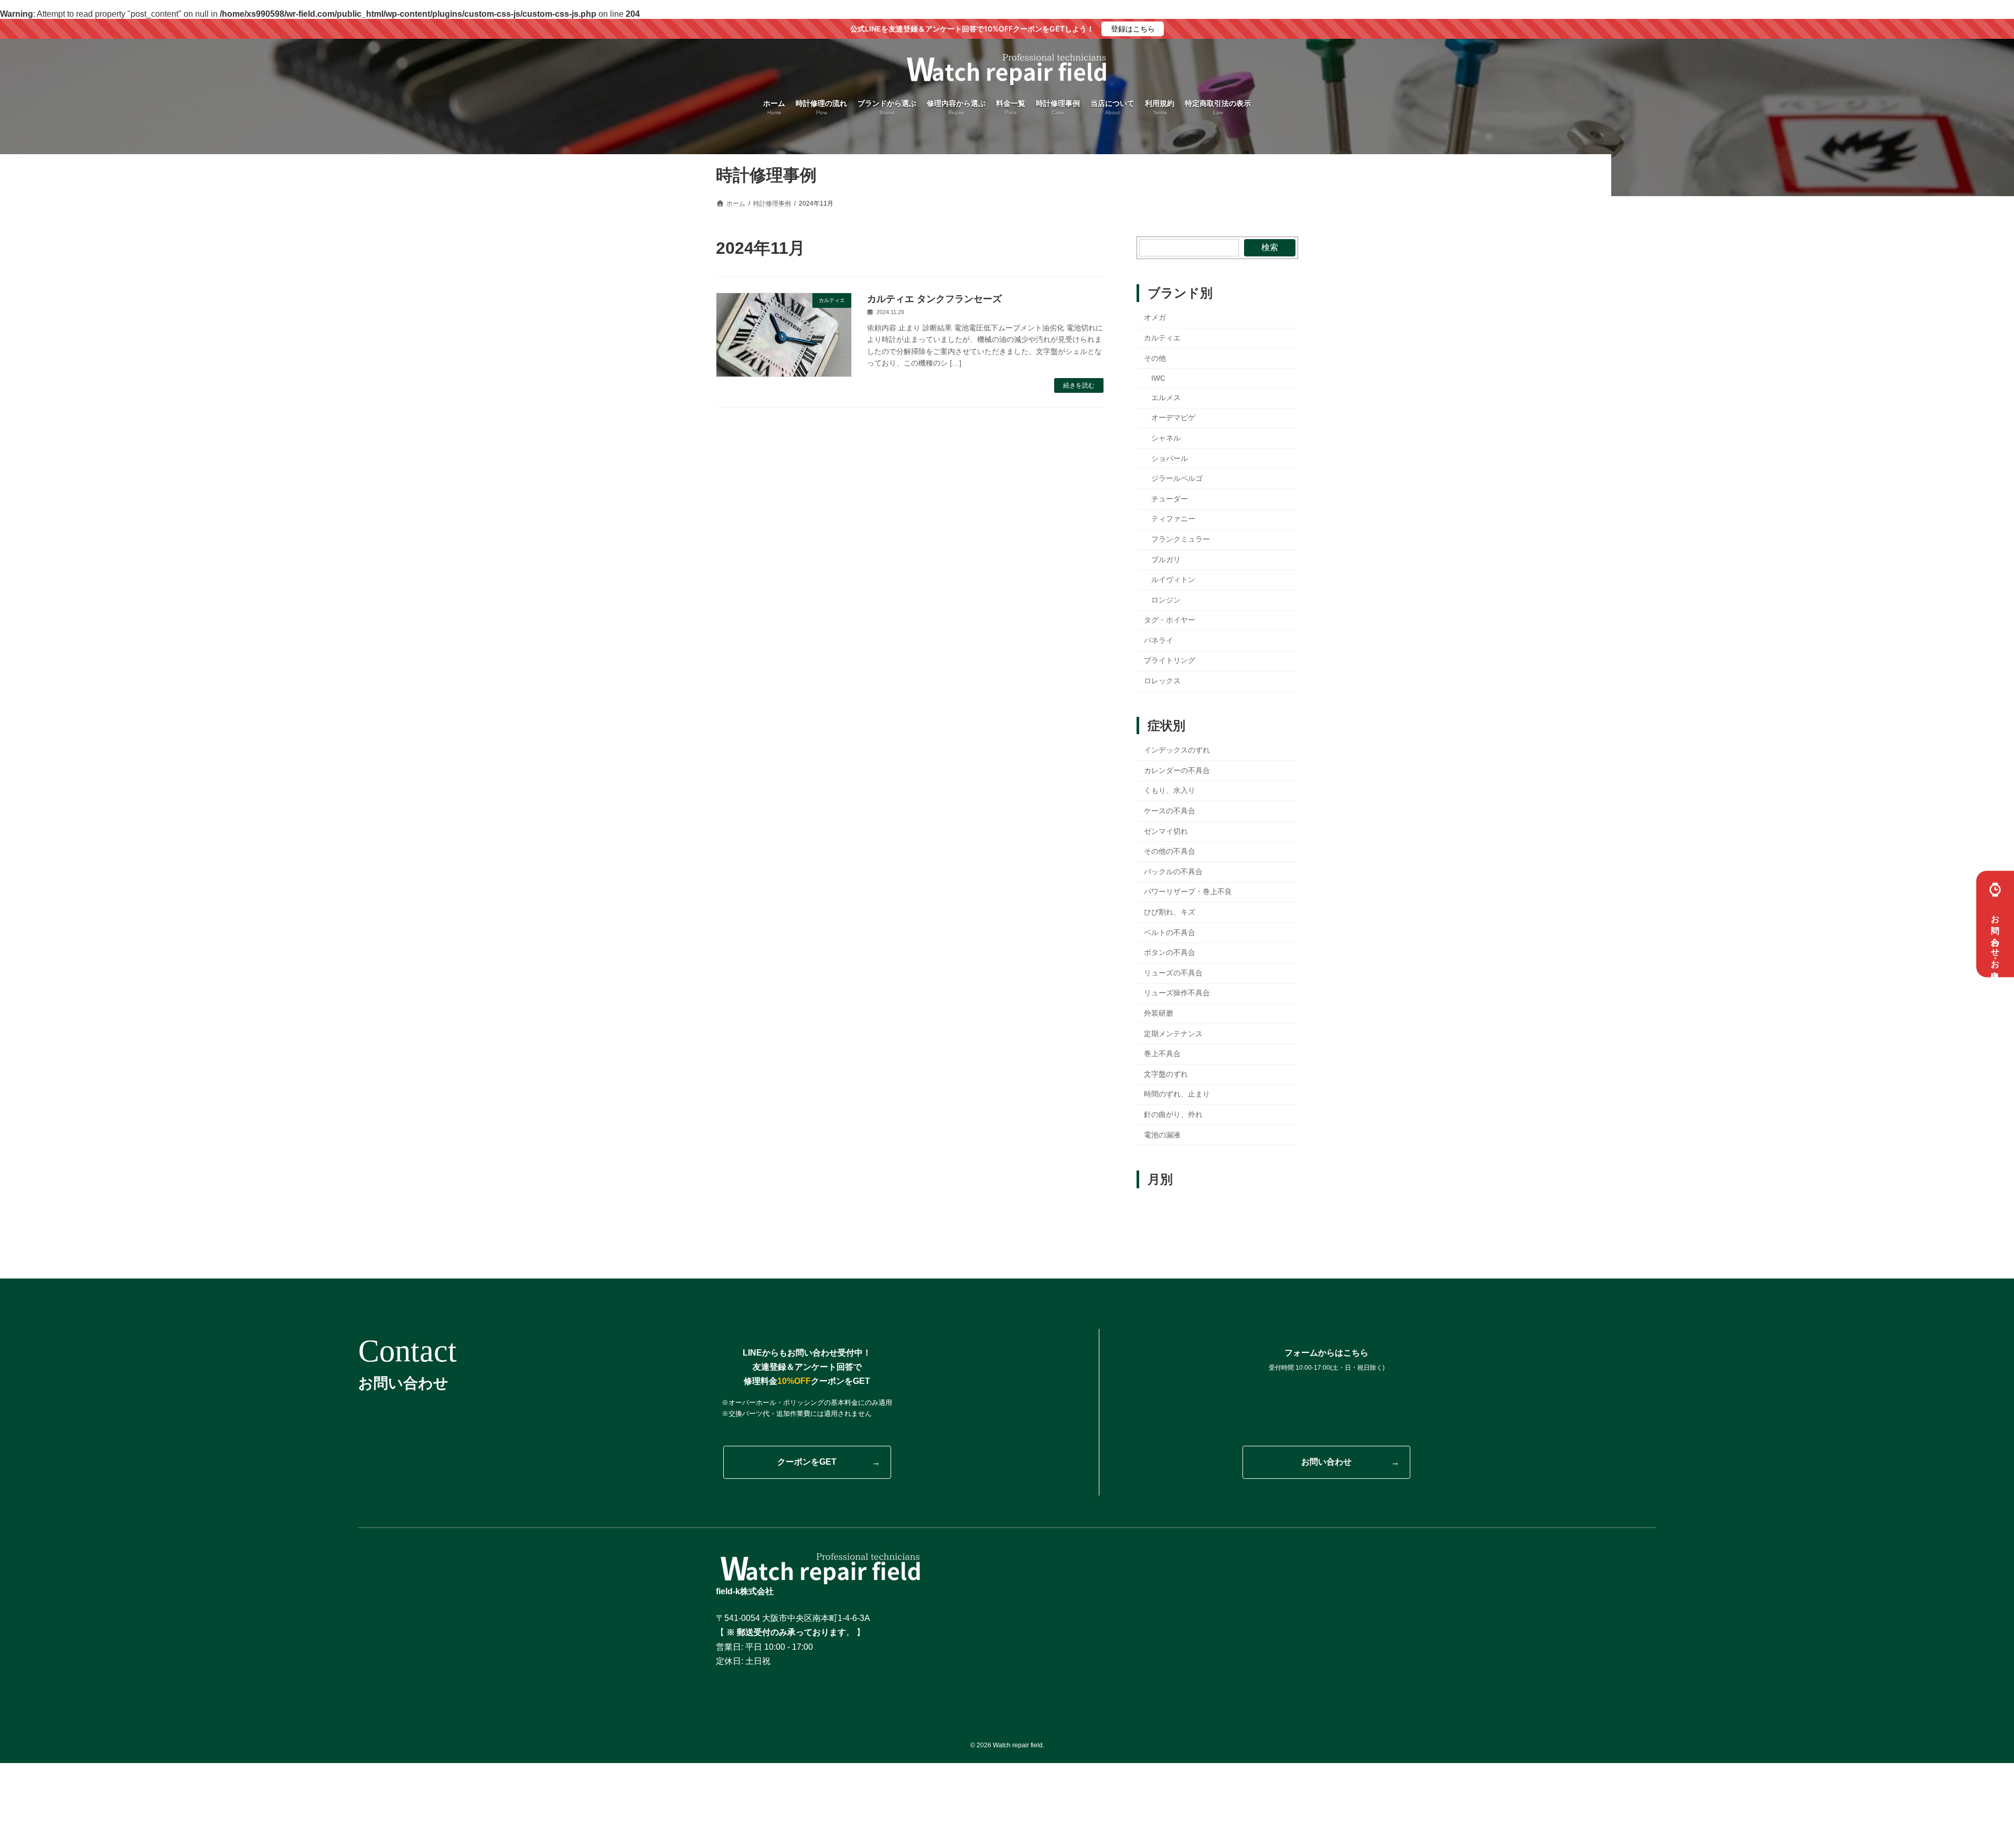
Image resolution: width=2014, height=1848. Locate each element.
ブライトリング (1170, 660)
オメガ (1155, 317)
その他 (1155, 358)
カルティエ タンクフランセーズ (934, 299)
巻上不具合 (1162, 1054)
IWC (1158, 378)
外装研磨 (1159, 1013)
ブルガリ (1166, 559)
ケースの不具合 (1170, 811)
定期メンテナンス (1173, 1034)
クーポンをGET (807, 1462)
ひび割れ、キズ (1170, 912)
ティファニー (1173, 519)
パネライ (1159, 640)
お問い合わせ (1326, 1462)
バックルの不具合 (1173, 872)
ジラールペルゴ (1177, 478)
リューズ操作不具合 (1177, 993)
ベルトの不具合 (1170, 932)
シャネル (1166, 438)
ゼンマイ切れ (1166, 831)
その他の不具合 (1170, 851)
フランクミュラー (1181, 539)
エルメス (1166, 397)
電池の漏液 (1162, 1135)
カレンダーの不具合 (1177, 770)
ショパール (1170, 458)
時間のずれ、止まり (1177, 1094)
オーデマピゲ (1173, 417)
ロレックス (1162, 681)
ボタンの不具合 (1170, 952)
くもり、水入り (1170, 790)
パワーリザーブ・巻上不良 (1188, 891)
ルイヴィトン (1173, 579)
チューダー (1170, 499)
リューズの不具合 (1173, 973)
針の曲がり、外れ (1173, 1114)
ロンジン (1166, 600)
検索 (1270, 247)
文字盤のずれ (1166, 1074)
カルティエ (1162, 338)
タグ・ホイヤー (1170, 620)
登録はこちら (1133, 29)
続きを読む (1079, 385)
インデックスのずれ (1177, 750)
